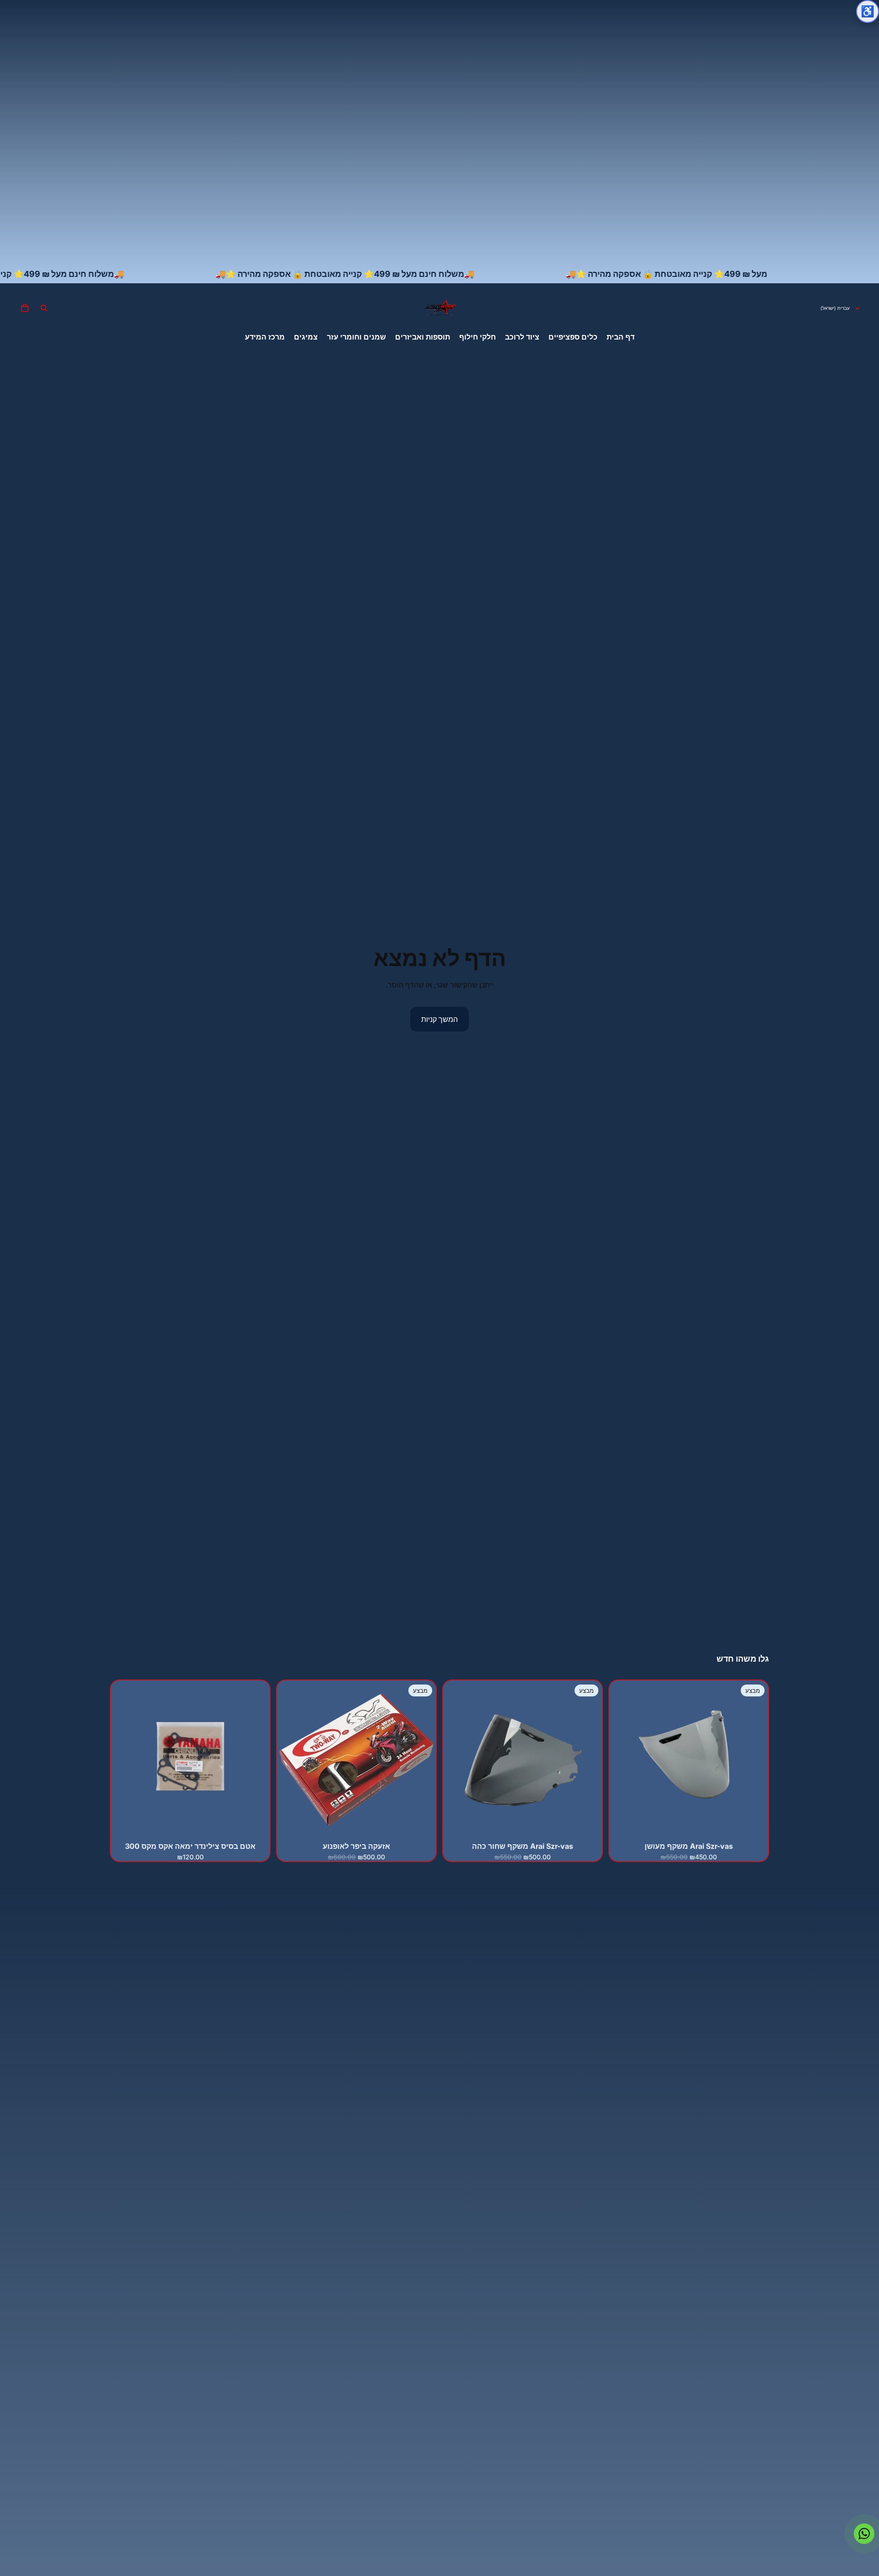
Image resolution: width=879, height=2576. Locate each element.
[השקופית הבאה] (291, 1760)
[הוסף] (754, 1825)
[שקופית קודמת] (422, 1760)
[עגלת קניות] (25, 308)
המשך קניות (439, 1019)
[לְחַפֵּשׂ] (44, 308)
